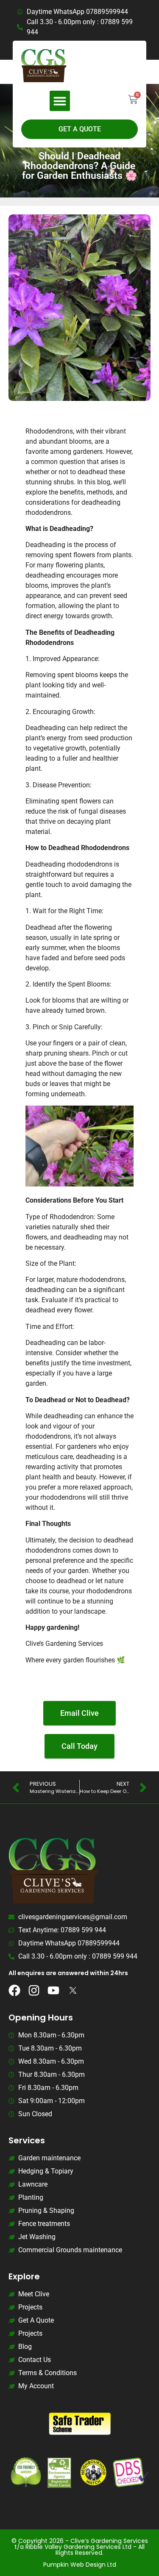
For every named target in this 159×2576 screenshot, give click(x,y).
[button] (60, 101)
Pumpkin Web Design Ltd (80, 2565)
